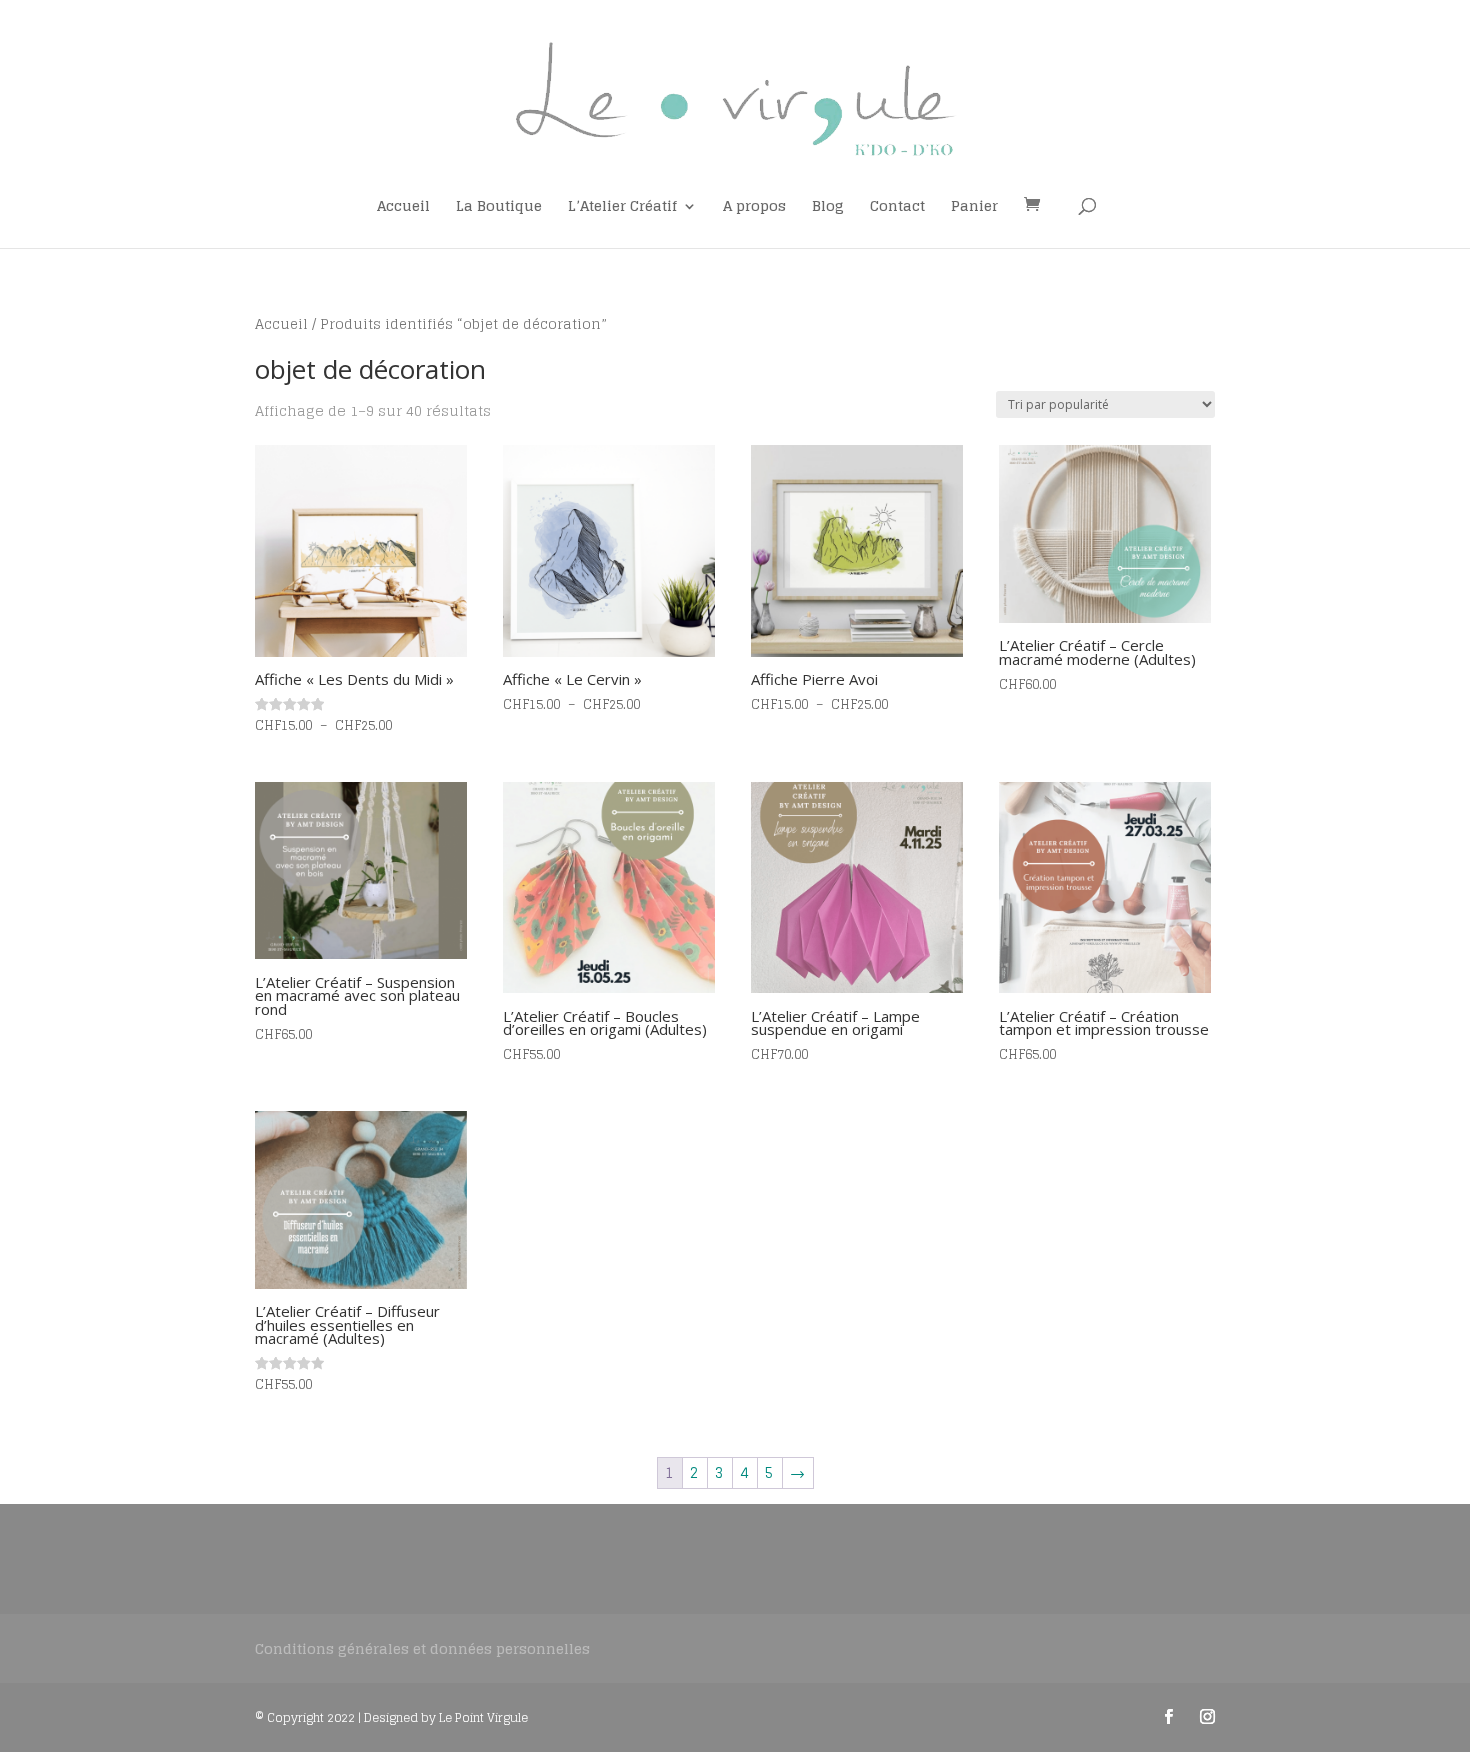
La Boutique (499, 208)
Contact (897, 208)
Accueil (403, 208)
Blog (828, 208)
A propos (754, 208)
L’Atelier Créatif (622, 208)
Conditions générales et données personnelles (422, 1648)
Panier (974, 208)
